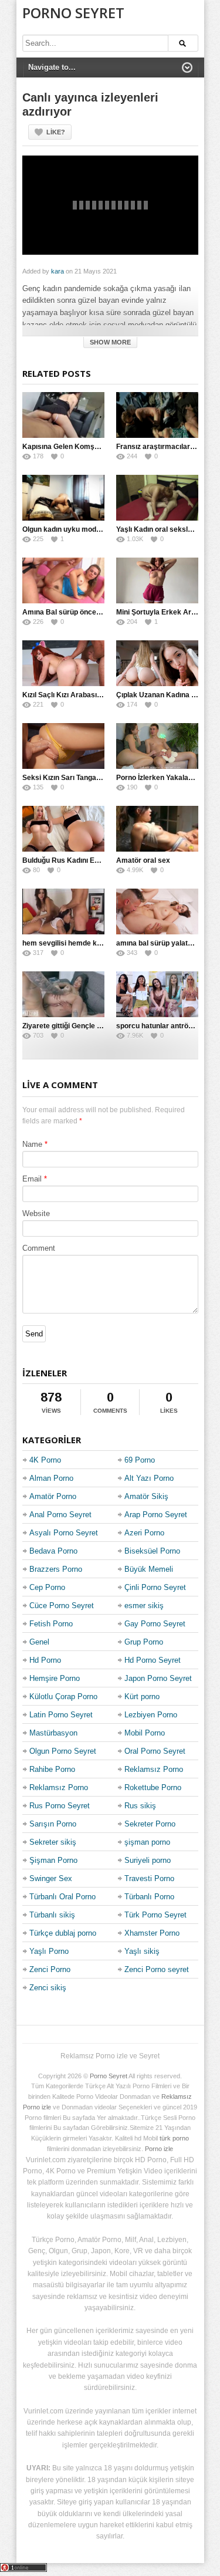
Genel (39, 1642)
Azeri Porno (144, 1533)
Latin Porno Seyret (61, 1715)
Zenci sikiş (48, 1988)
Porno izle (159, 2149)
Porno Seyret (73, 13)
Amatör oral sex (143, 860)
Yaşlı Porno (49, 1951)
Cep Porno (47, 1587)
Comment (39, 1248)
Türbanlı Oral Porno (62, 1897)
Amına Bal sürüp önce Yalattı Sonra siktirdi (94, 612)
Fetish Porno (51, 1624)
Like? (56, 132)
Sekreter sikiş (53, 1842)
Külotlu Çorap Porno (63, 1696)
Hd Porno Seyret (153, 1660)
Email (32, 1179)
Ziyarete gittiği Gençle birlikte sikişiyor (86, 1026)
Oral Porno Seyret (155, 1751)
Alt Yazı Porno (149, 1478)
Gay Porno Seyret (155, 1624)
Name (32, 1144)
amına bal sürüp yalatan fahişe (167, 943)
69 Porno (140, 1460)
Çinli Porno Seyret (155, 1587)
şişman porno (147, 1842)
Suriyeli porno (148, 1860)
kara (57, 271)
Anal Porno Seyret (60, 1515)
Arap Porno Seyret (156, 1515)
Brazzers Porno (56, 1569)
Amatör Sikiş (146, 1496)
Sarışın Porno (53, 1824)
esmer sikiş (144, 1606)
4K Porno (45, 1460)
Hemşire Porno (55, 1678)
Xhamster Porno (152, 1933)
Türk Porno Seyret (155, 1915)
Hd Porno (45, 1660)
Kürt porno (142, 1696)
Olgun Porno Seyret (63, 1751)
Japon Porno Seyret (158, 1678)
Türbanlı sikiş (52, 1915)
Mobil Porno (145, 1733)
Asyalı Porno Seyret (64, 1533)
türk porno (174, 2138)
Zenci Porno (50, 1969)
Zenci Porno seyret (157, 1969)
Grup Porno (144, 1642)
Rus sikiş (140, 1806)
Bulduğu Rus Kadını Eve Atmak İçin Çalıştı (93, 860)
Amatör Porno (53, 1496)
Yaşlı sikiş (142, 1951)
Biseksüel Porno (152, 1551)
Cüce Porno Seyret (62, 1606)
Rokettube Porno (153, 1787)
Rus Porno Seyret (60, 1806)
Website (36, 1213)
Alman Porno (51, 1478)
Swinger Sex (51, 1878)
